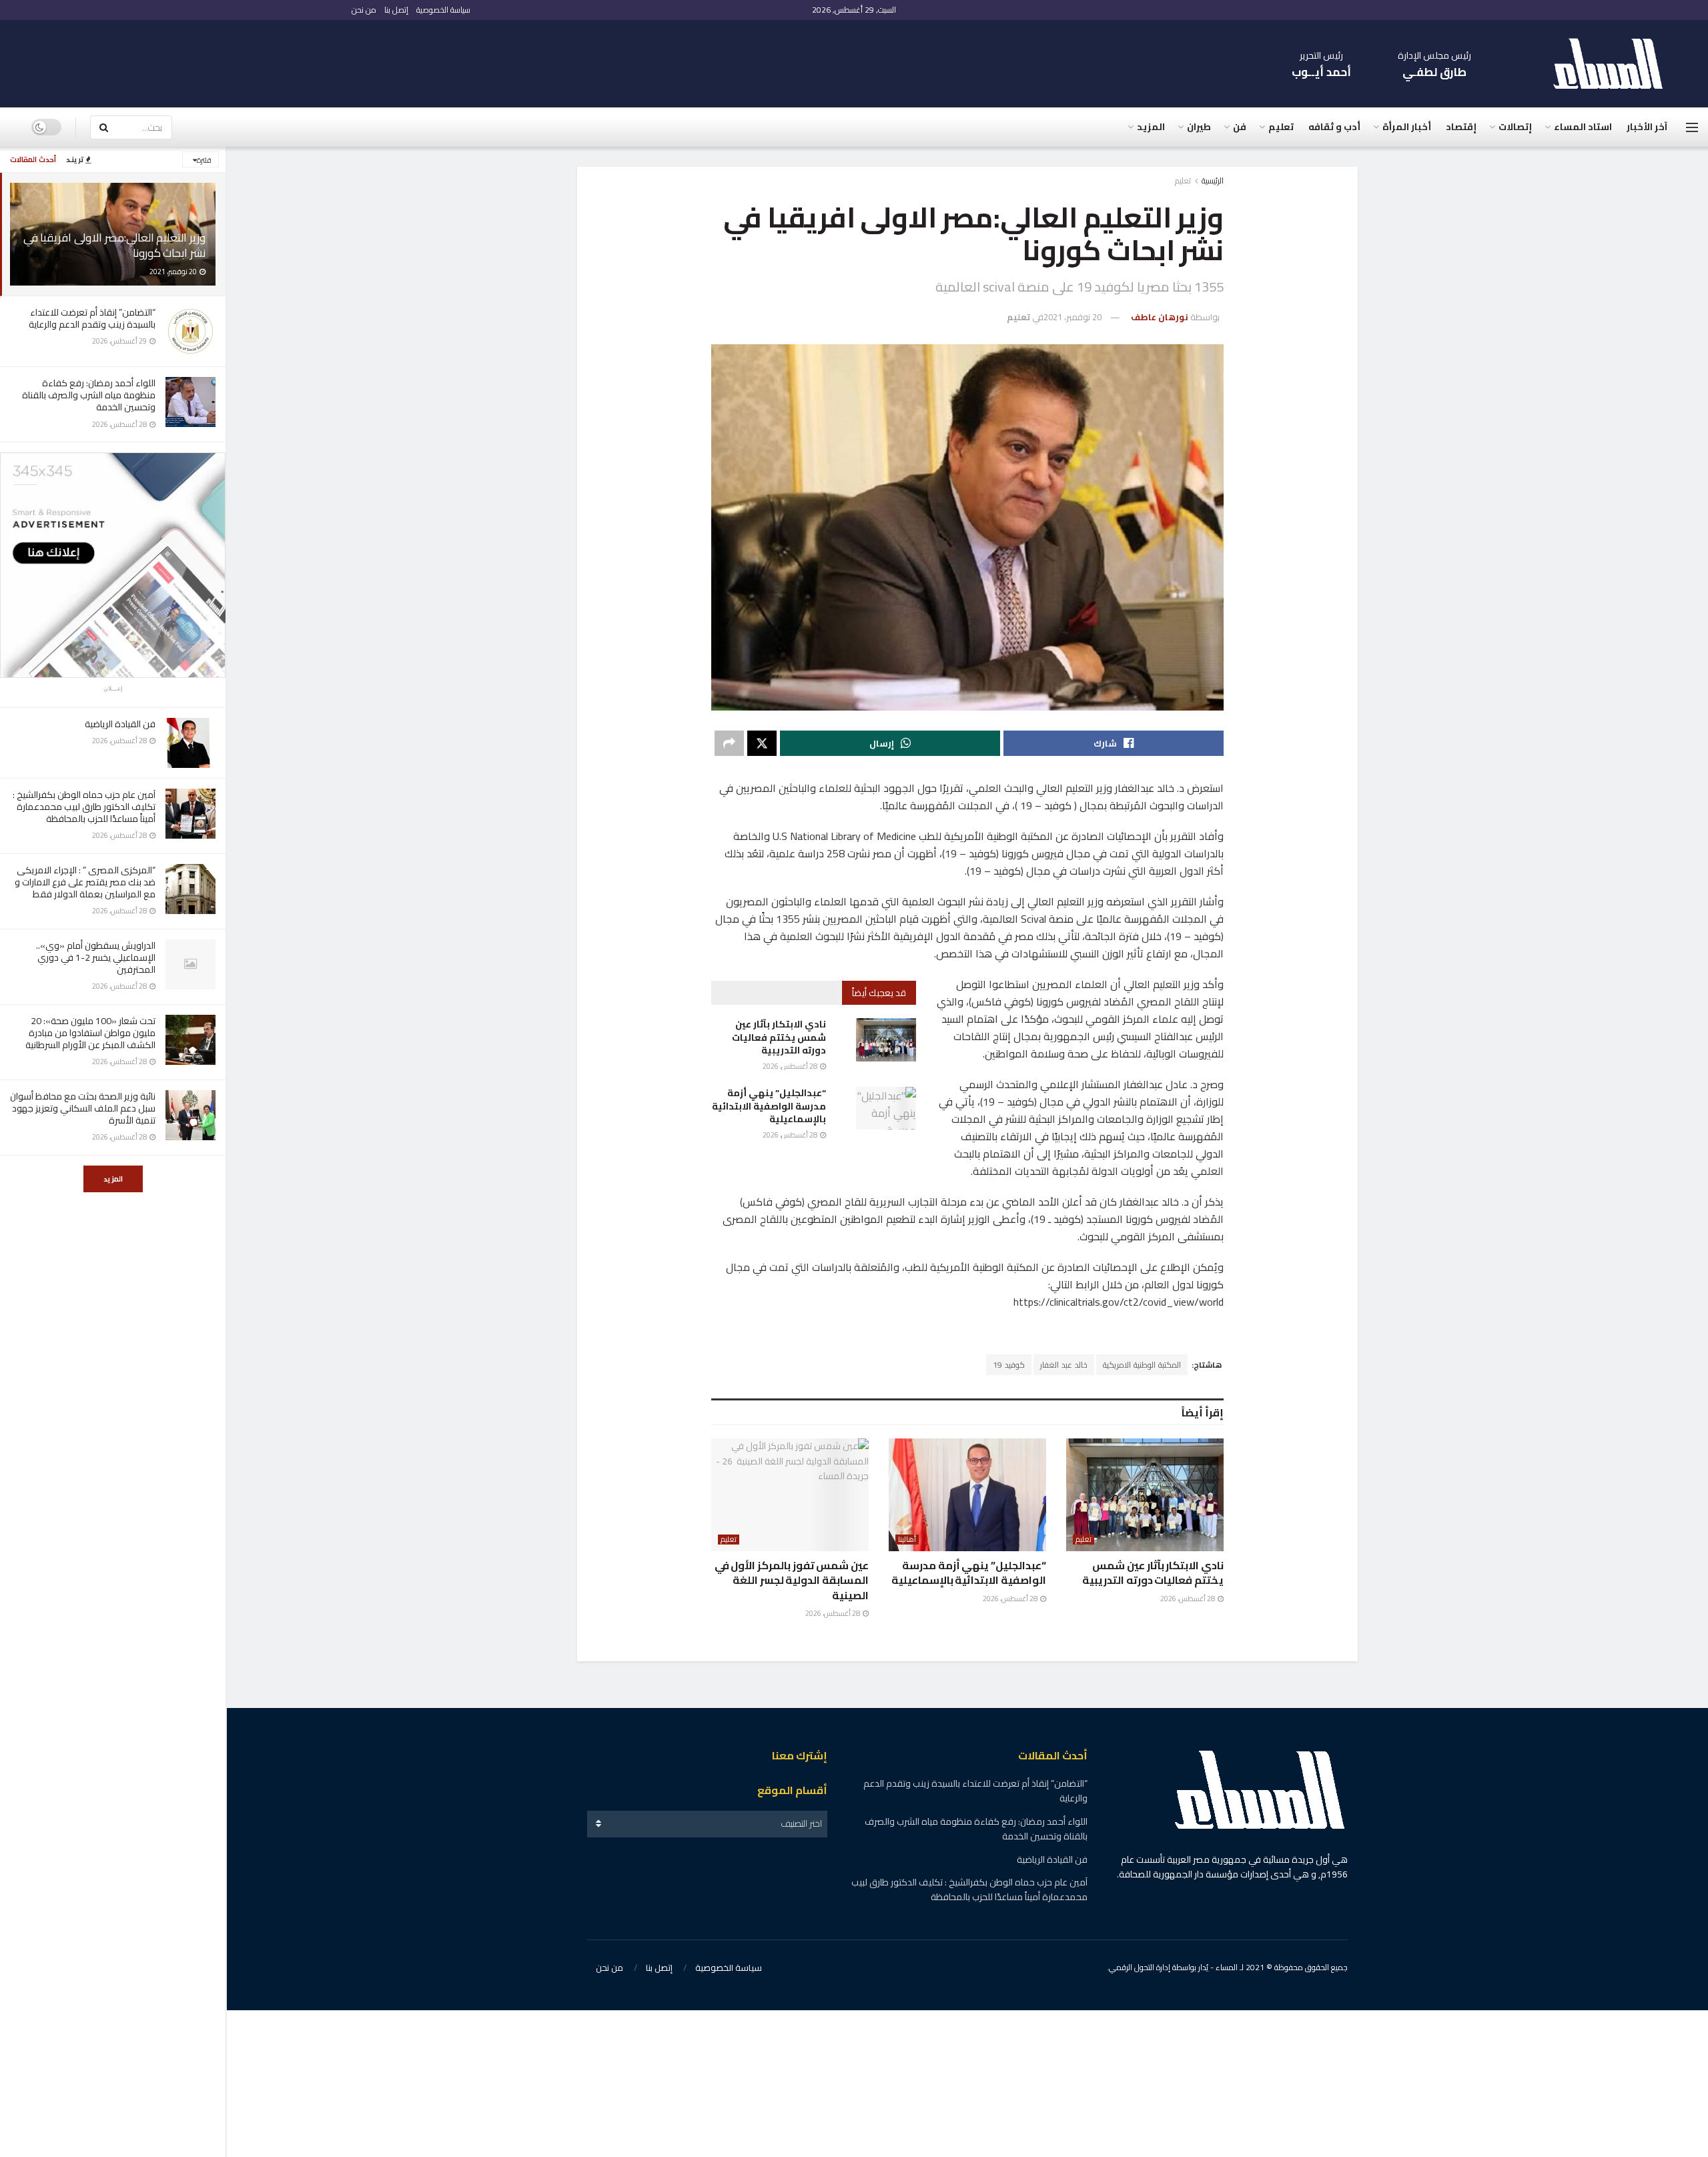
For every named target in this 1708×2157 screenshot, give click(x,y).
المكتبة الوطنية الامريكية (1142, 1365)
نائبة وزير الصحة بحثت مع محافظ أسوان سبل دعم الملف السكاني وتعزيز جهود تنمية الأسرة (83, 1108)
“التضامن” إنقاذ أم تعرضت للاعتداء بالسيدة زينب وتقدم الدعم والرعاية (90, 318)
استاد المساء (1583, 127)
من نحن (364, 10)
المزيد (113, 1179)
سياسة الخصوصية (443, 10)
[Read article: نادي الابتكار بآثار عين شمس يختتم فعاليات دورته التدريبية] (886, 1039)
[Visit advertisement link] (113, 565)
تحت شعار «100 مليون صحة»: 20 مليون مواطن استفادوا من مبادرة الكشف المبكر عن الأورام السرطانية (90, 1033)
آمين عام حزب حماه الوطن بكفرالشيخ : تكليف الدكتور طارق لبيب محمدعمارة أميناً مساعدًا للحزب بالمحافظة (84, 807)
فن (1240, 127)
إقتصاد (1461, 127)
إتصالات (1515, 127)
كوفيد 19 (1009, 1365)
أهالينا (907, 1540)
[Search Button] (103, 127)
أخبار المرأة (1407, 127)
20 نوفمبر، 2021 (1073, 317)
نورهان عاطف (1160, 317)
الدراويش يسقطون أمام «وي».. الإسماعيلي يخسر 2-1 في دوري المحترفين (96, 957)
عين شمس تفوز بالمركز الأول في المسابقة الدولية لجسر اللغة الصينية (792, 1580)
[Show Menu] (1692, 127)
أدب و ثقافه (1334, 127)
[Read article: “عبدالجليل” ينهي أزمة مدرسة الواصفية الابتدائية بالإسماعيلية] (886, 1108)
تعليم (1281, 127)
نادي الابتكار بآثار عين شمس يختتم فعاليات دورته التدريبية (779, 1037)
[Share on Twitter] (762, 743)
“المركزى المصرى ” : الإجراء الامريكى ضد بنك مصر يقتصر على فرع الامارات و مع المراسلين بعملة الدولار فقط (85, 882)
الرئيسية (1213, 180)
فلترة (204, 160)
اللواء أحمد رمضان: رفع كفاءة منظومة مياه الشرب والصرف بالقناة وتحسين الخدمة (89, 395)
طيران (1199, 127)
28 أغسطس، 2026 (791, 1066)
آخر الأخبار (1647, 127)
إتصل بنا (396, 10)
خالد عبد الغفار (1064, 1365)
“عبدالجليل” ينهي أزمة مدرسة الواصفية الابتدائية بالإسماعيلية (769, 1106)
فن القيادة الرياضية (120, 724)
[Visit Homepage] (1615, 64)
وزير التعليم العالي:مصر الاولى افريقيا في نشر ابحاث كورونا (114, 245)
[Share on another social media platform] (729, 743)
